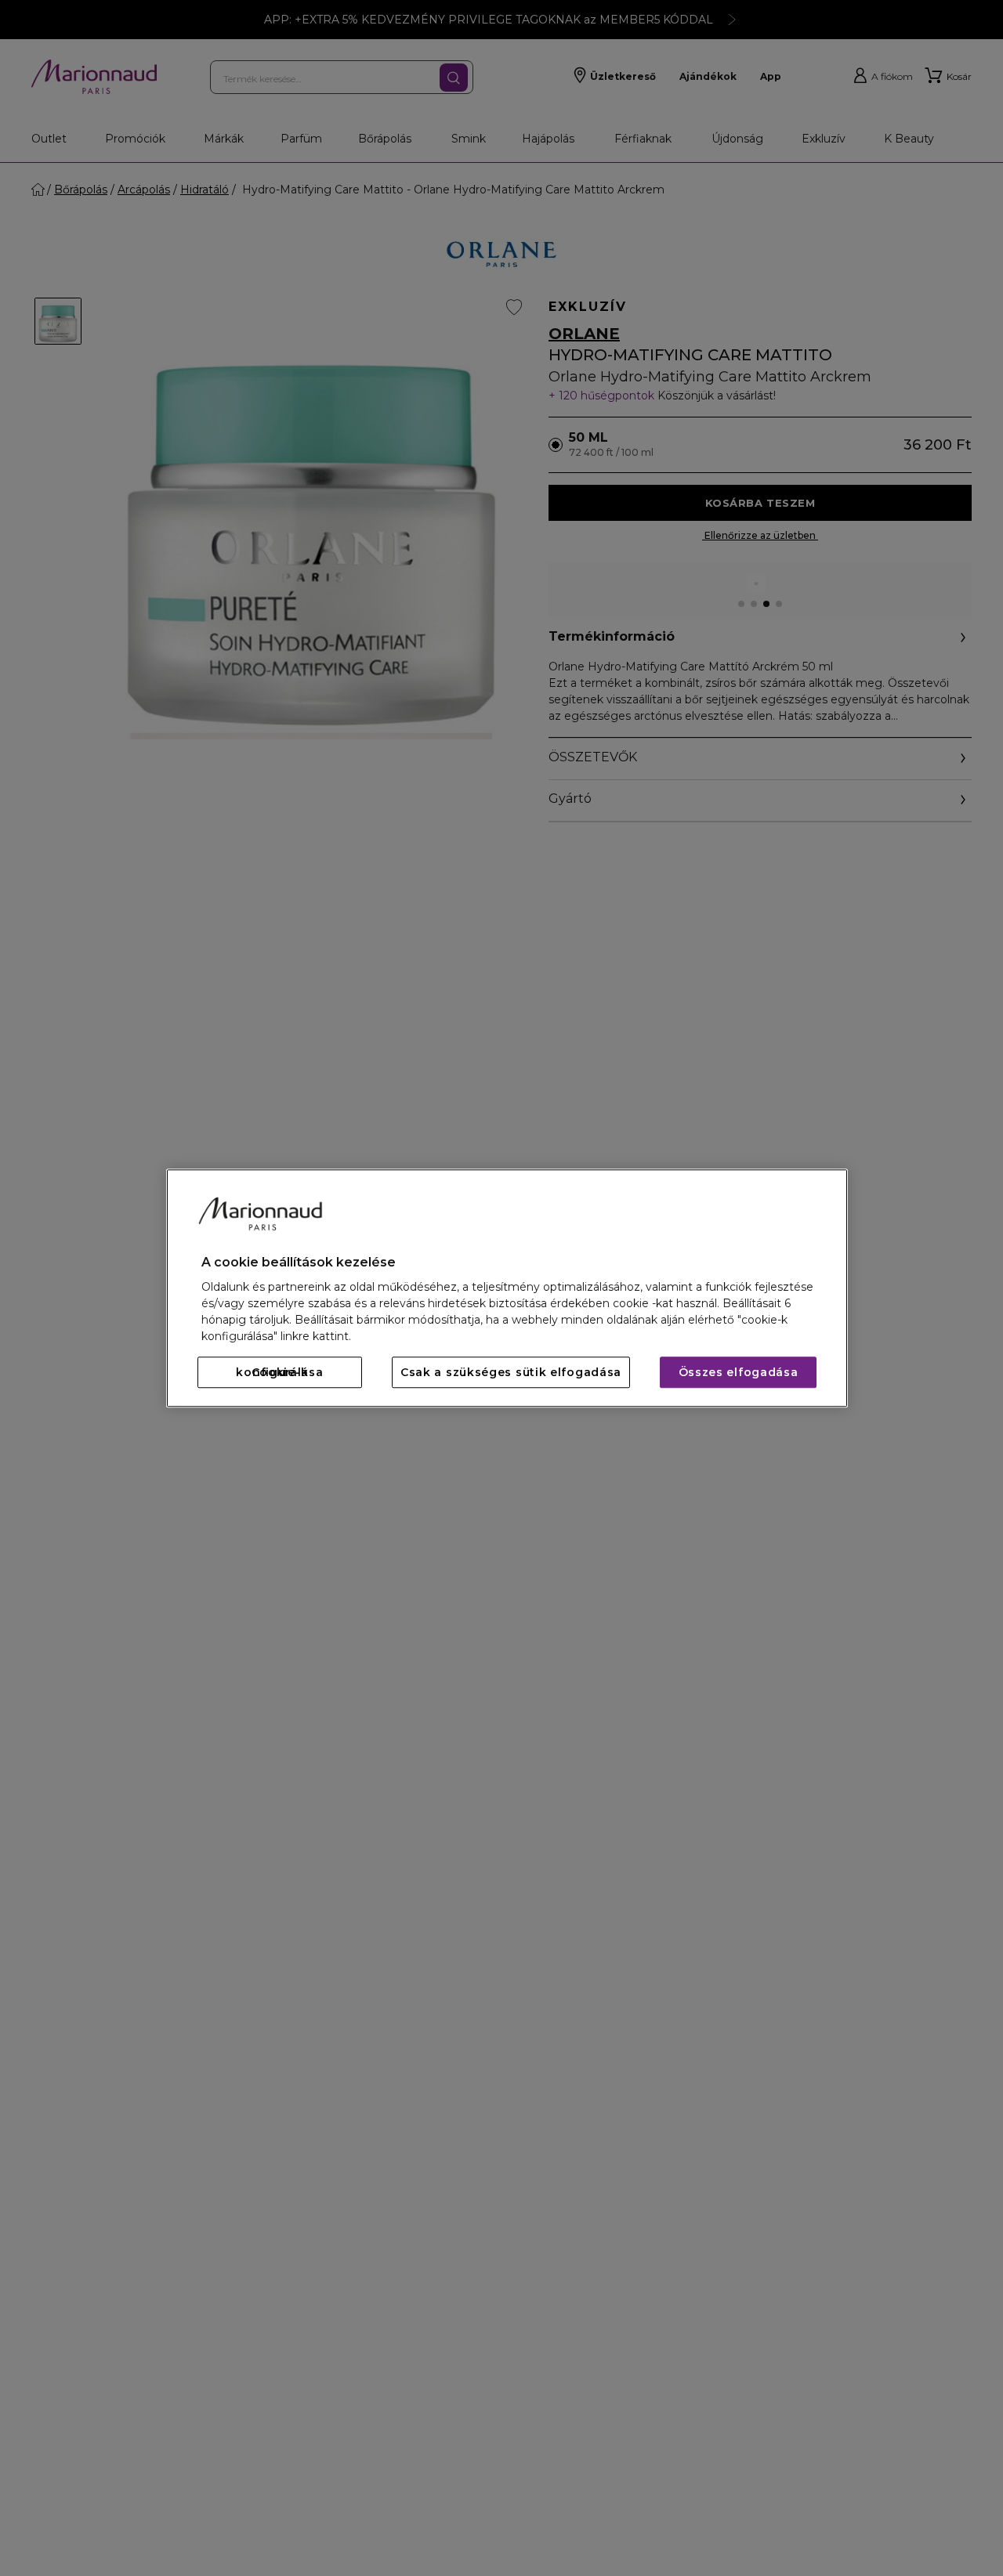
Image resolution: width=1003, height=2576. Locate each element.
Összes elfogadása (739, 1372)
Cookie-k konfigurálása (279, 1372)
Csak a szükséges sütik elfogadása (511, 1372)
